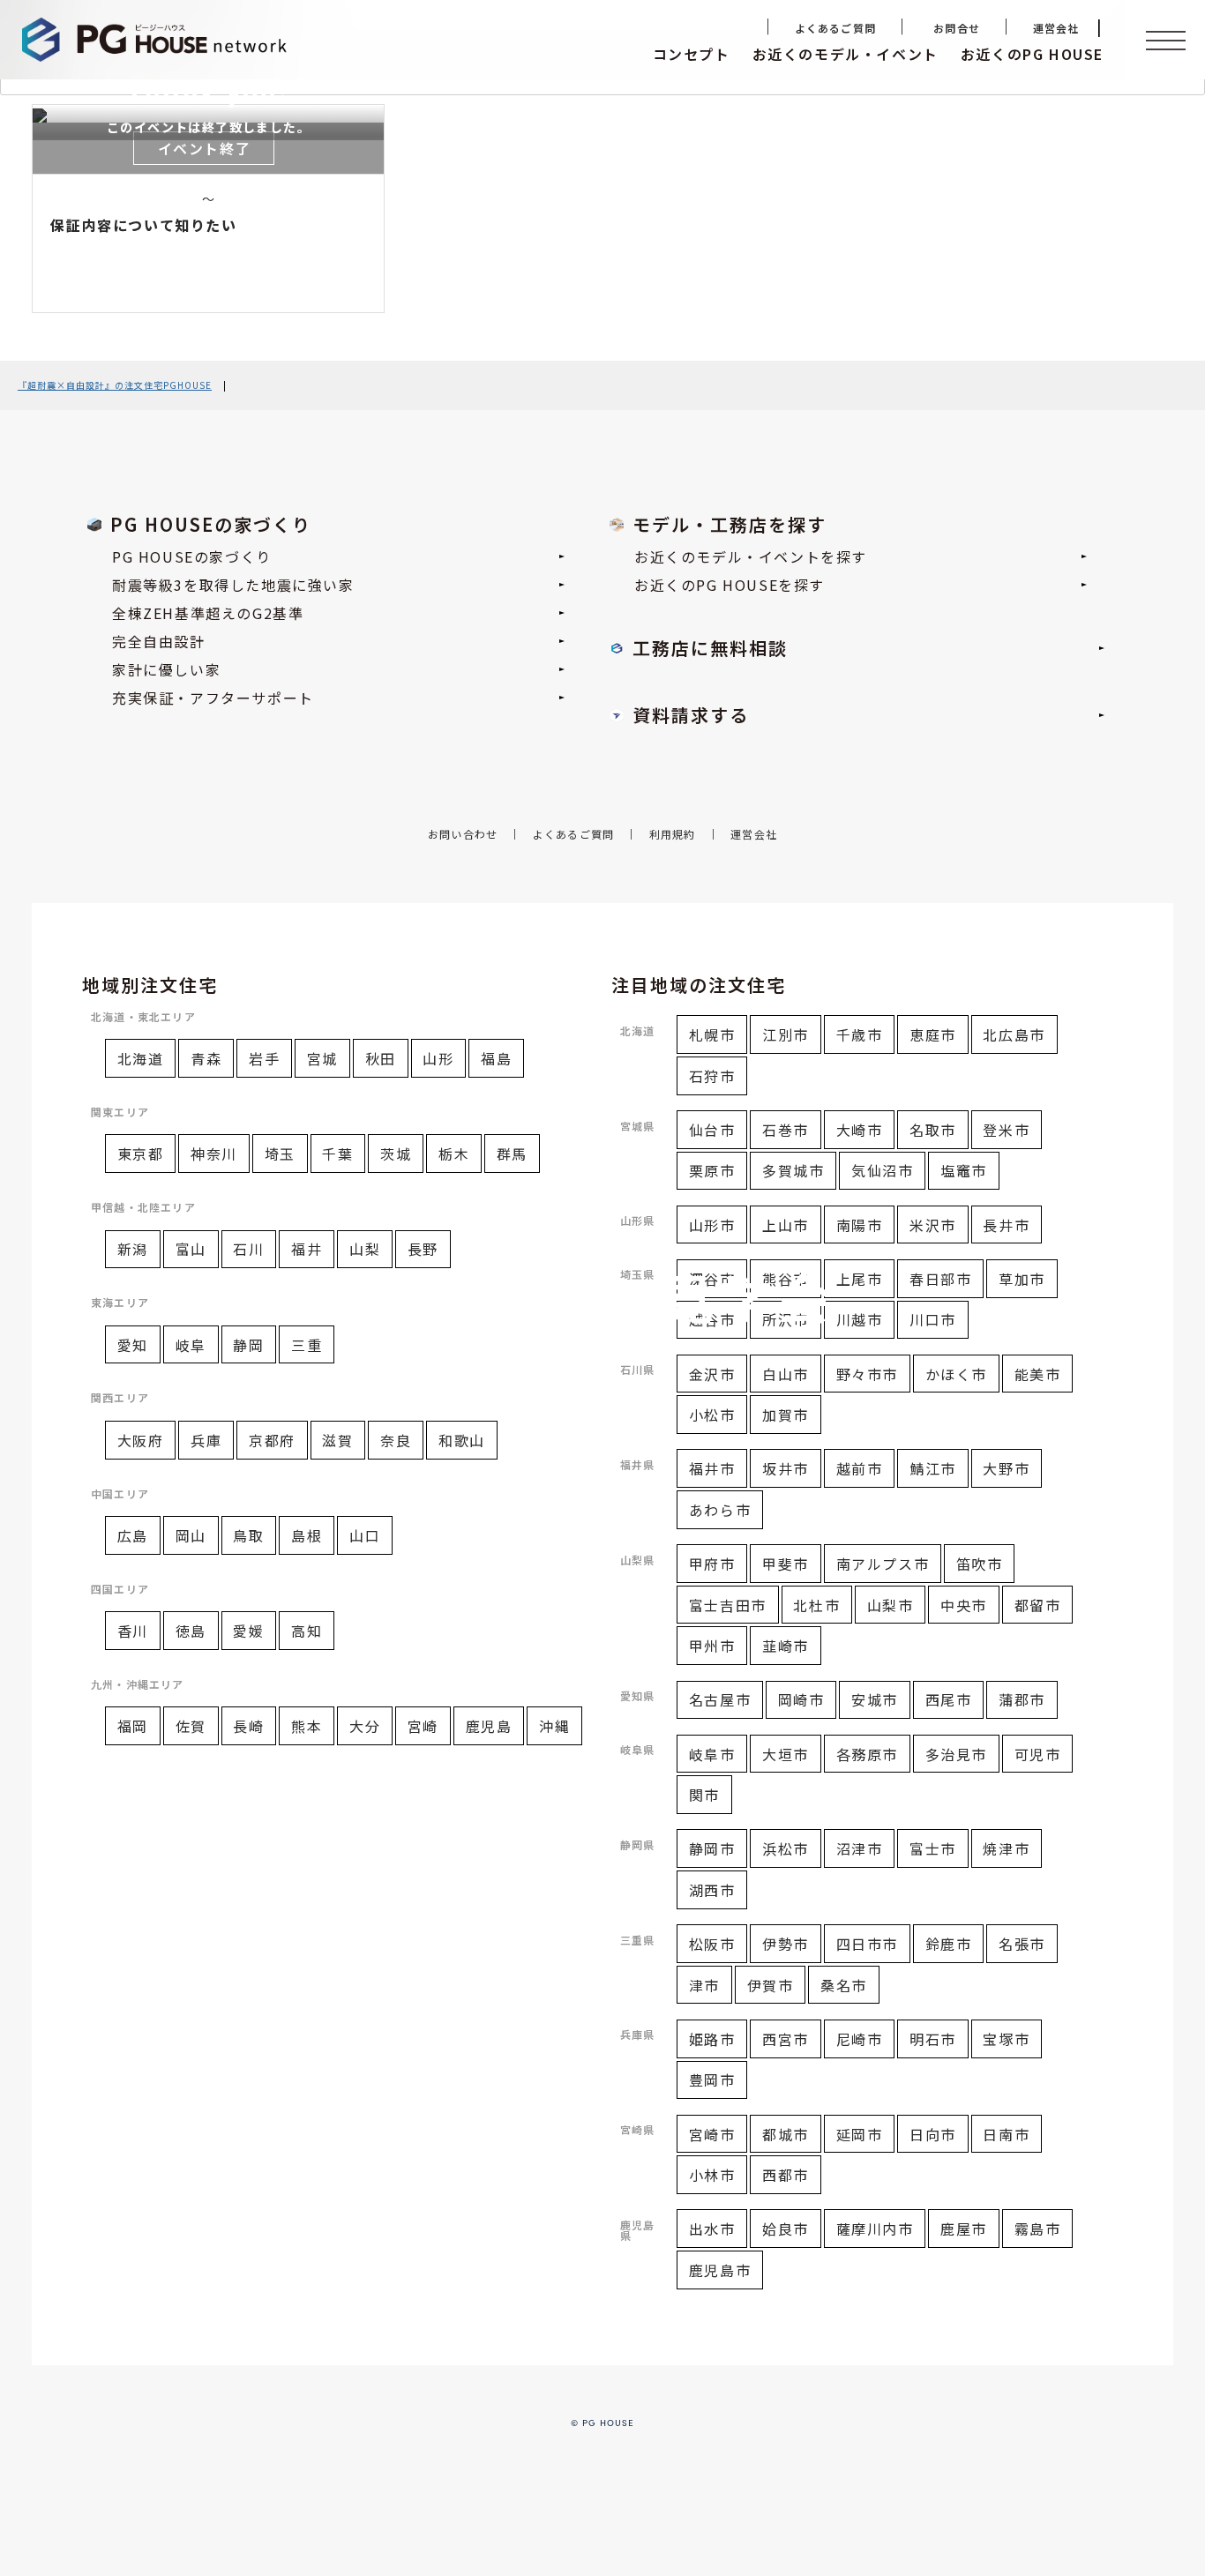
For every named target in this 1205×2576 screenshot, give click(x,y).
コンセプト (692, 54)
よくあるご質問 (835, 28)
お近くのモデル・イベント (846, 54)
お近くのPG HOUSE (1032, 54)
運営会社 (1056, 28)
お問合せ (957, 28)
